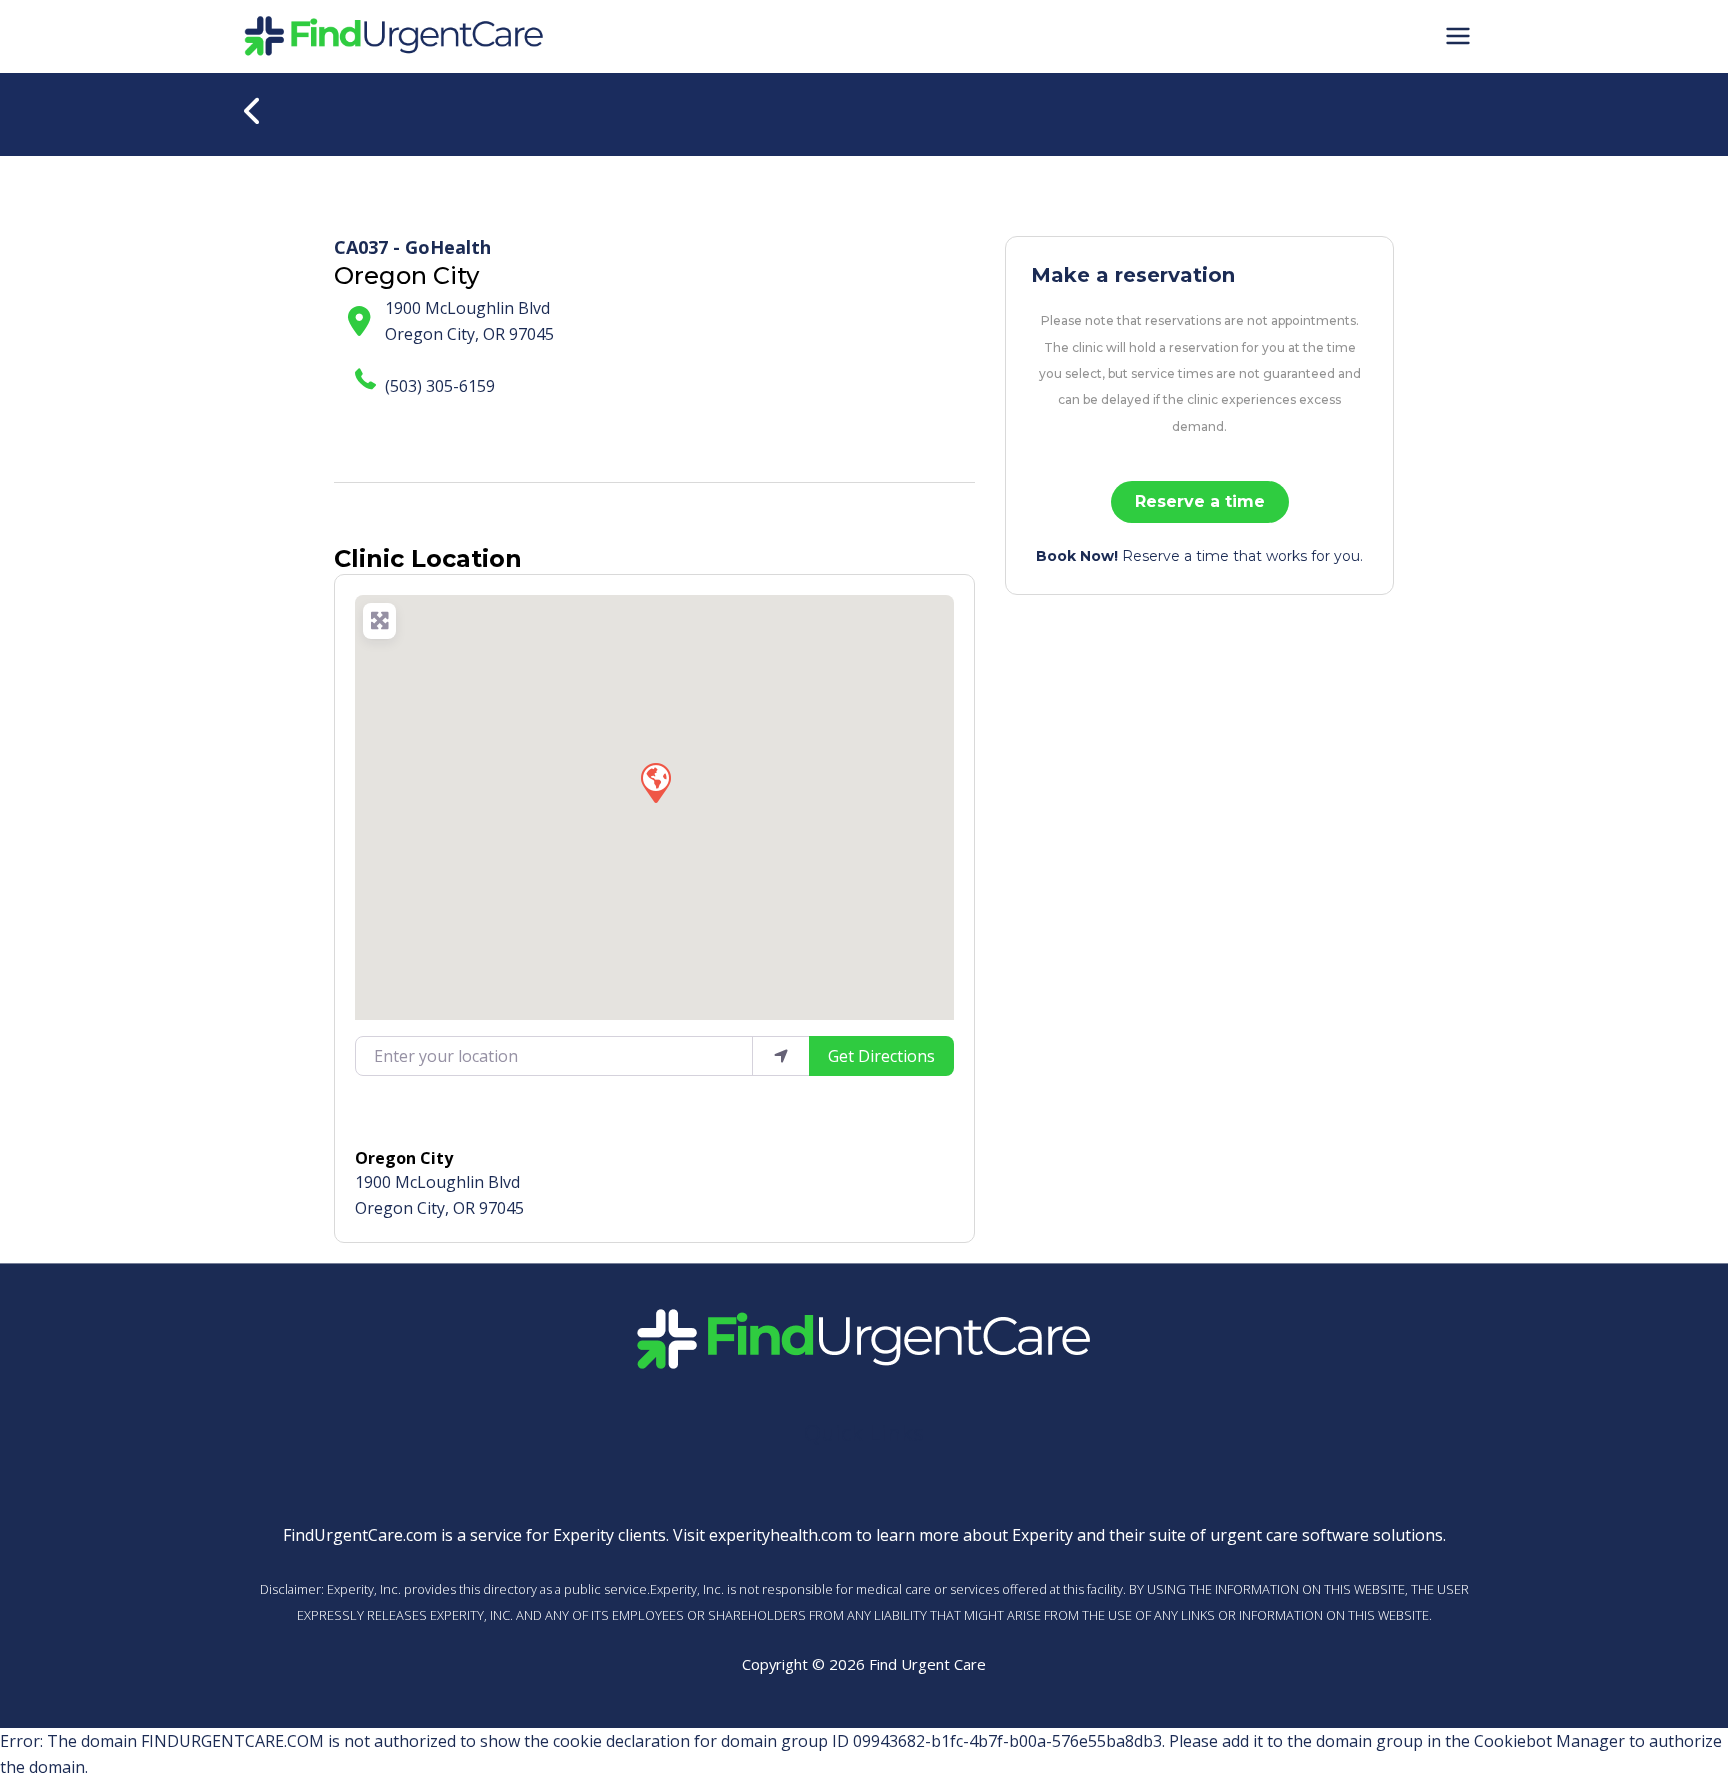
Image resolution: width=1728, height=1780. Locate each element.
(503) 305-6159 (440, 386)
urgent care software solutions (1326, 1535)
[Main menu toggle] (1458, 36)
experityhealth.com (780, 1535)
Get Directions (881, 1056)
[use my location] (781, 1056)
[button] (655, 782)
